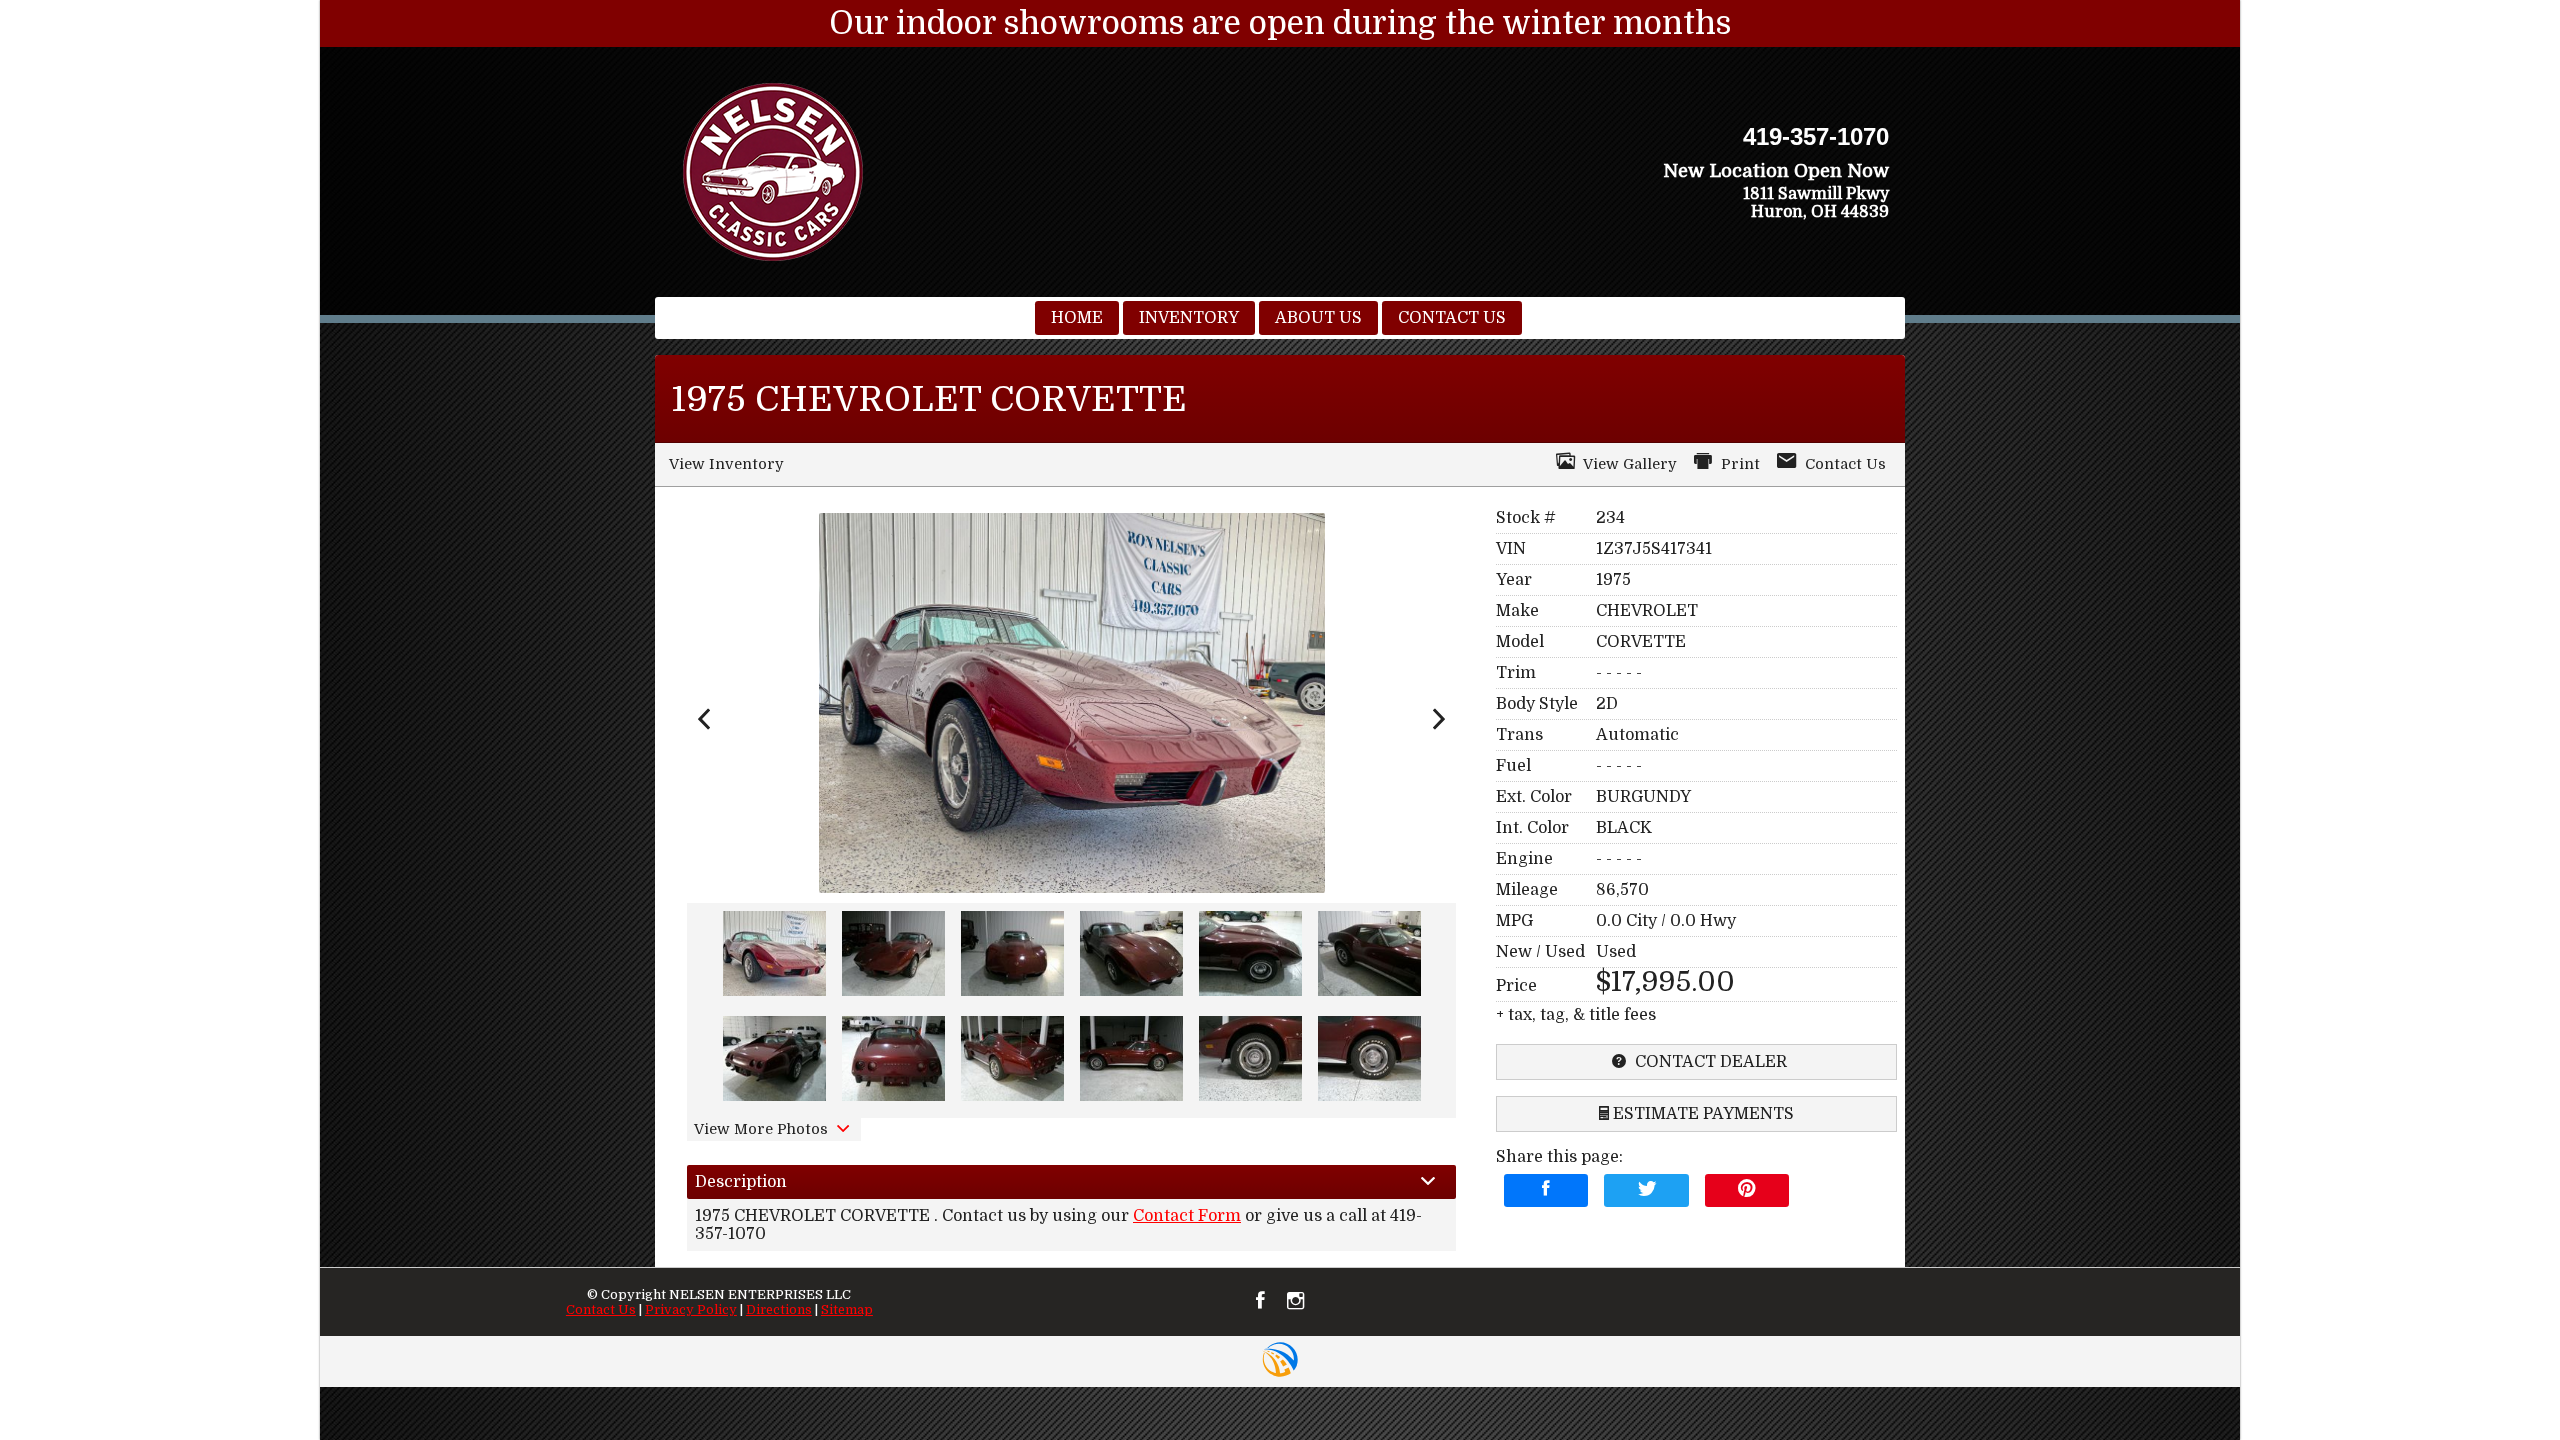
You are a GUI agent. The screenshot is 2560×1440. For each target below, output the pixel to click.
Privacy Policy (691, 1309)
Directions (779, 1309)
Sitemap (847, 1309)
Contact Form (1187, 1216)
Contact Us (601, 1309)
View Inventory (726, 464)
